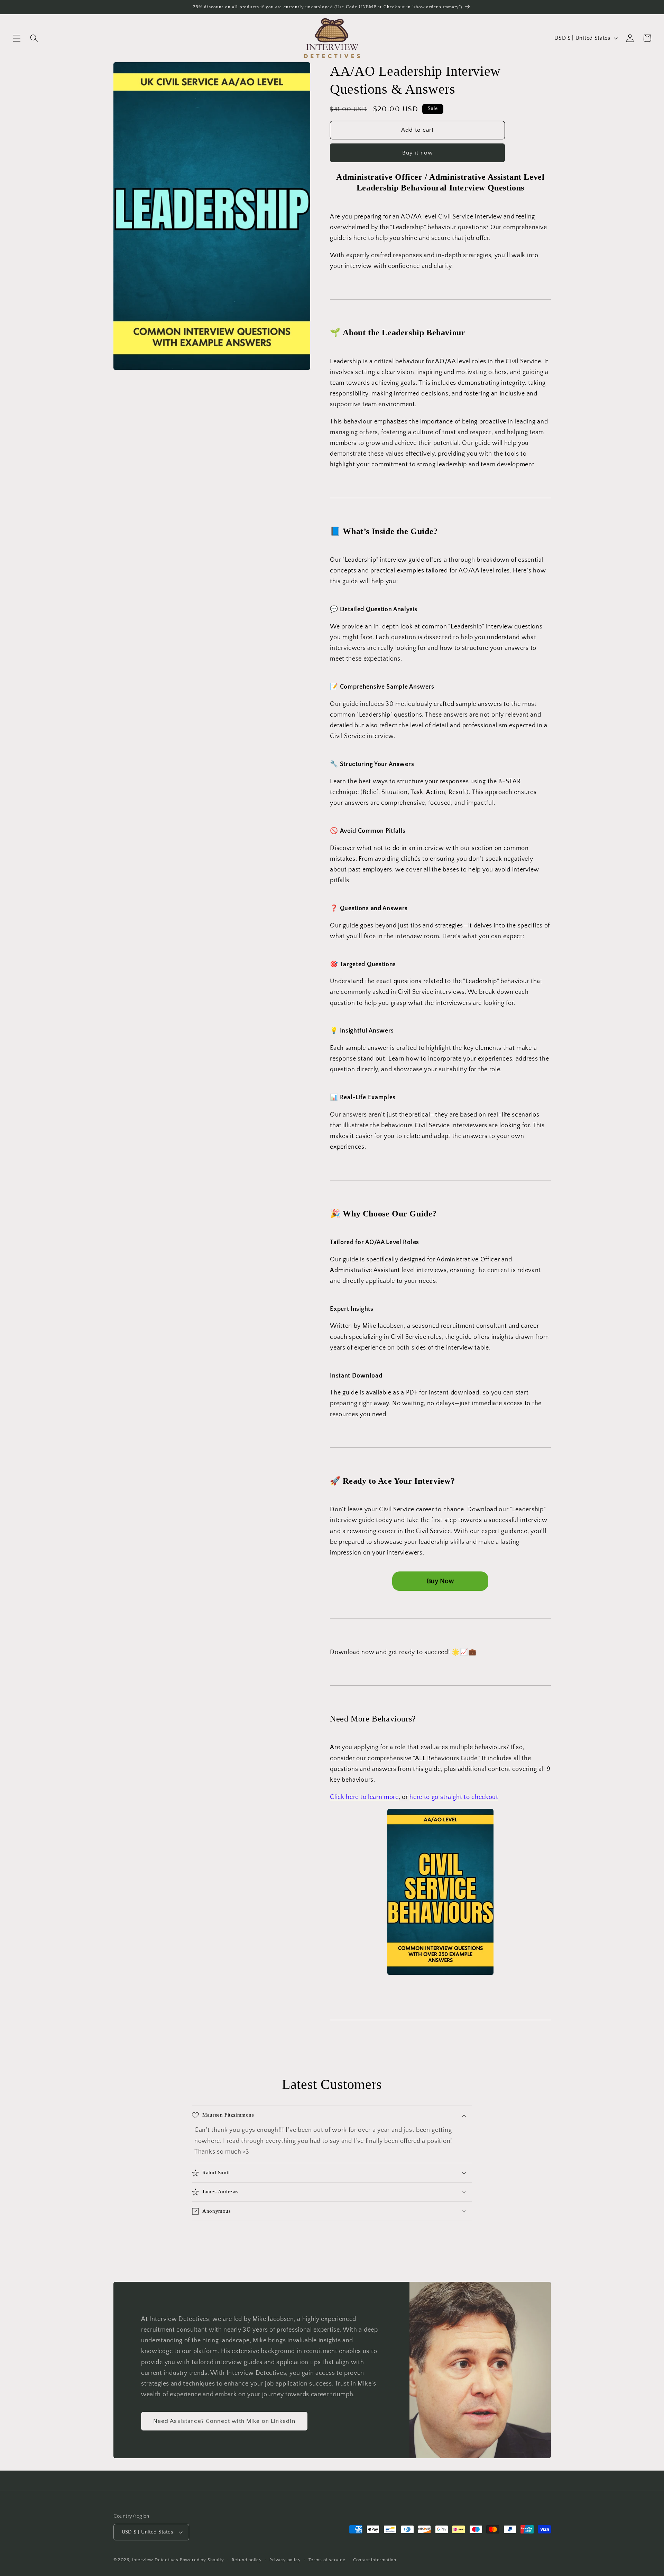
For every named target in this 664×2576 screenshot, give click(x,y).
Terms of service (327, 2560)
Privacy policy (285, 2560)
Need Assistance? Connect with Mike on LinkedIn (224, 2421)
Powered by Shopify (202, 2560)
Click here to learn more (364, 1797)
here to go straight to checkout (454, 1797)
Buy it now (418, 153)
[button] (17, 38)
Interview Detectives (155, 2560)
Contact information (375, 2560)
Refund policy (247, 2560)
